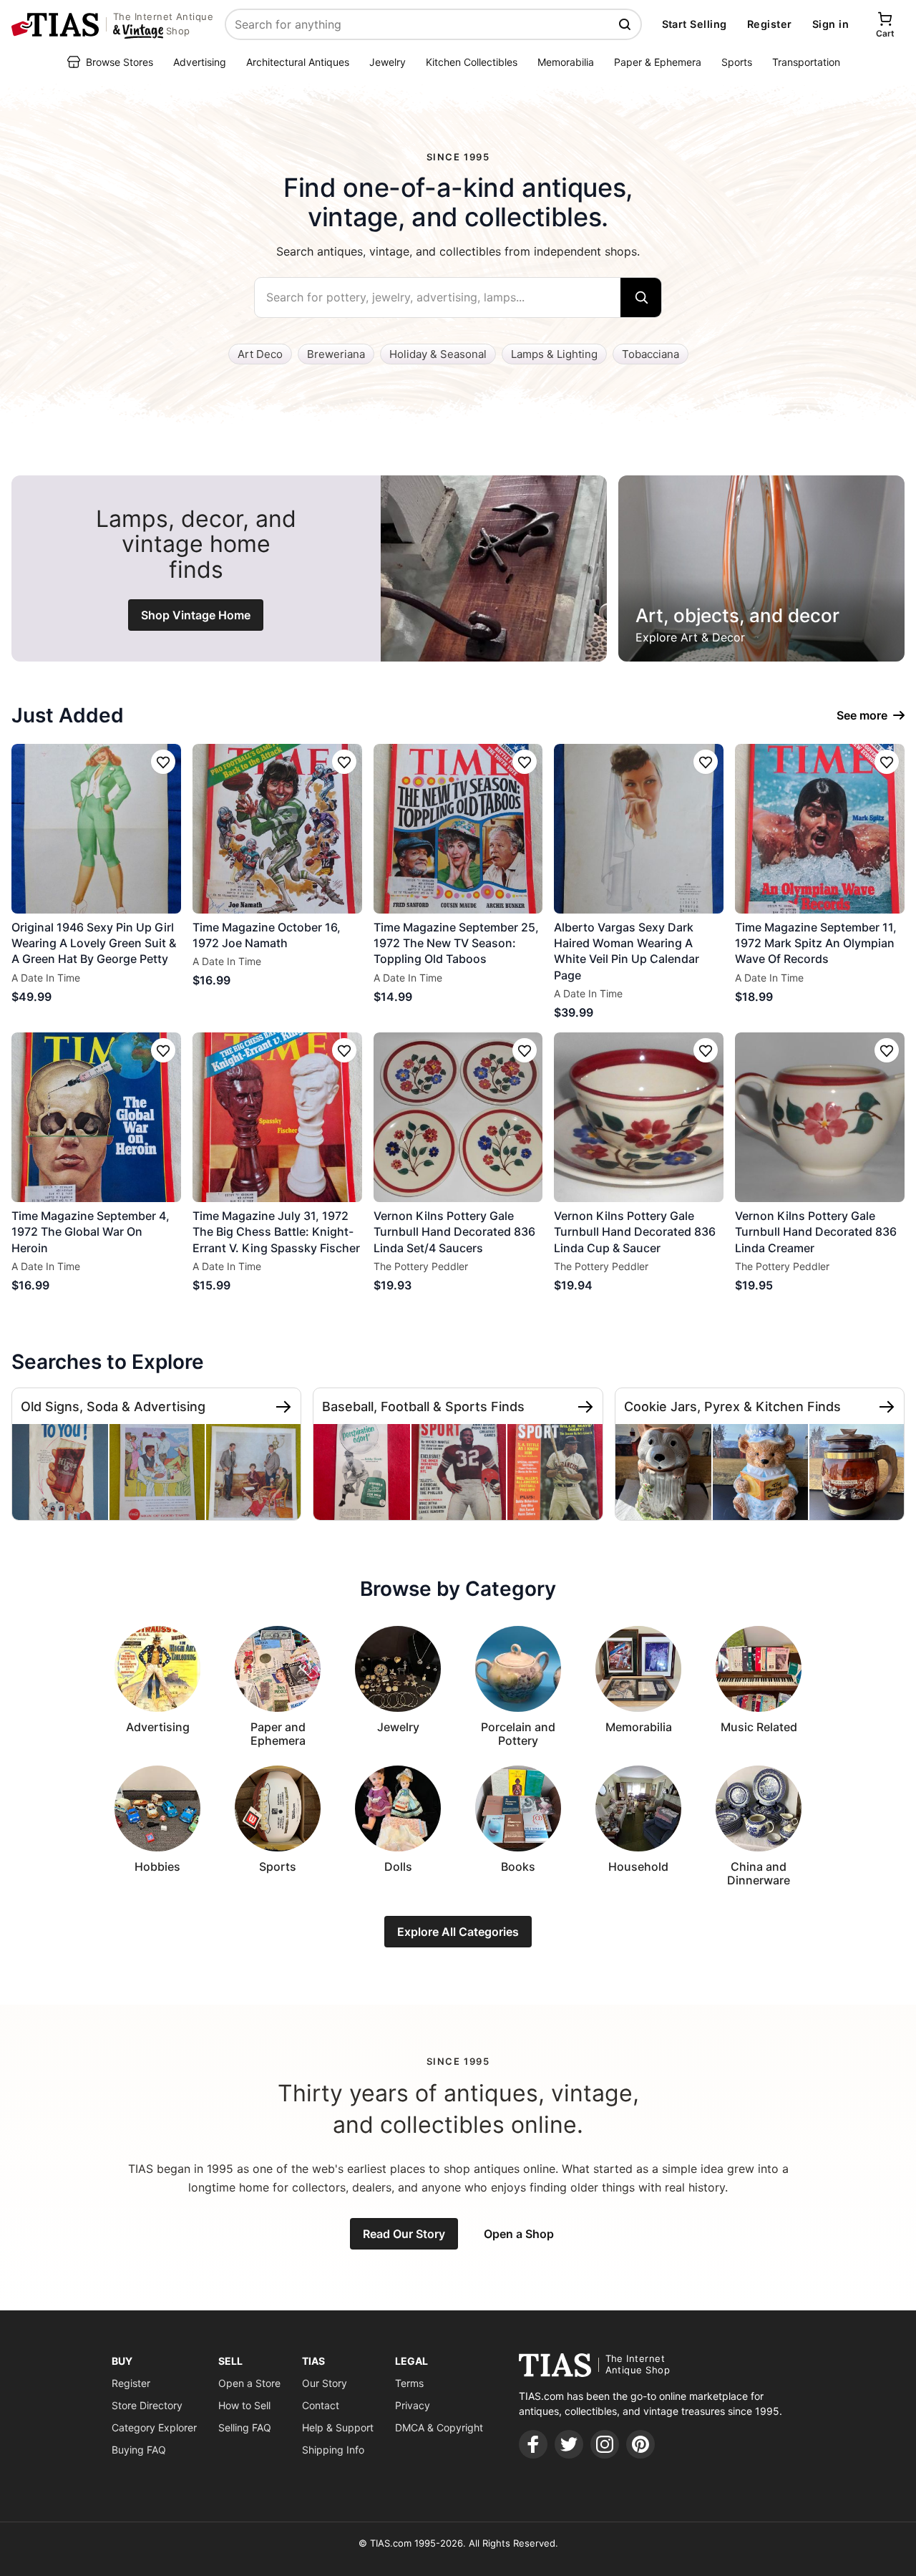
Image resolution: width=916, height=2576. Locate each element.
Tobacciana (651, 354)
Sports (737, 62)
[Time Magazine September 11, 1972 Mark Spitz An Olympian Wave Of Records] (820, 829)
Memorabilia (566, 62)
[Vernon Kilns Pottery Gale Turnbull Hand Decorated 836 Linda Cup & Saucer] (639, 1117)
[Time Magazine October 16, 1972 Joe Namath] (277, 829)
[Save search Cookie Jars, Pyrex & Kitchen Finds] (887, 1407)
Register (770, 24)
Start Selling (695, 24)
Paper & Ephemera (658, 62)
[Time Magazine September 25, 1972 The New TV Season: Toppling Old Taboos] (458, 829)
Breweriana (336, 354)
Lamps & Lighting (554, 354)
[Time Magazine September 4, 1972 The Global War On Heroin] (96, 1117)
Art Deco (260, 354)
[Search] (641, 297)
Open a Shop (519, 2234)
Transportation (806, 62)
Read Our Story (404, 2234)
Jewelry (388, 62)
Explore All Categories (458, 1932)
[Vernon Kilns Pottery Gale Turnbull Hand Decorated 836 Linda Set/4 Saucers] (458, 1117)
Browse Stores (120, 62)
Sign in (830, 24)
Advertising (200, 62)
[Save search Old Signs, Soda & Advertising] (283, 1407)
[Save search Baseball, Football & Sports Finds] (585, 1407)
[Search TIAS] (626, 24)
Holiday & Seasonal (438, 354)
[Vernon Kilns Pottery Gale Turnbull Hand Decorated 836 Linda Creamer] (820, 1117)
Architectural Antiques (298, 62)
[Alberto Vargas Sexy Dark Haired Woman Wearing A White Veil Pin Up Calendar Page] (639, 829)
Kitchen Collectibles (472, 62)
